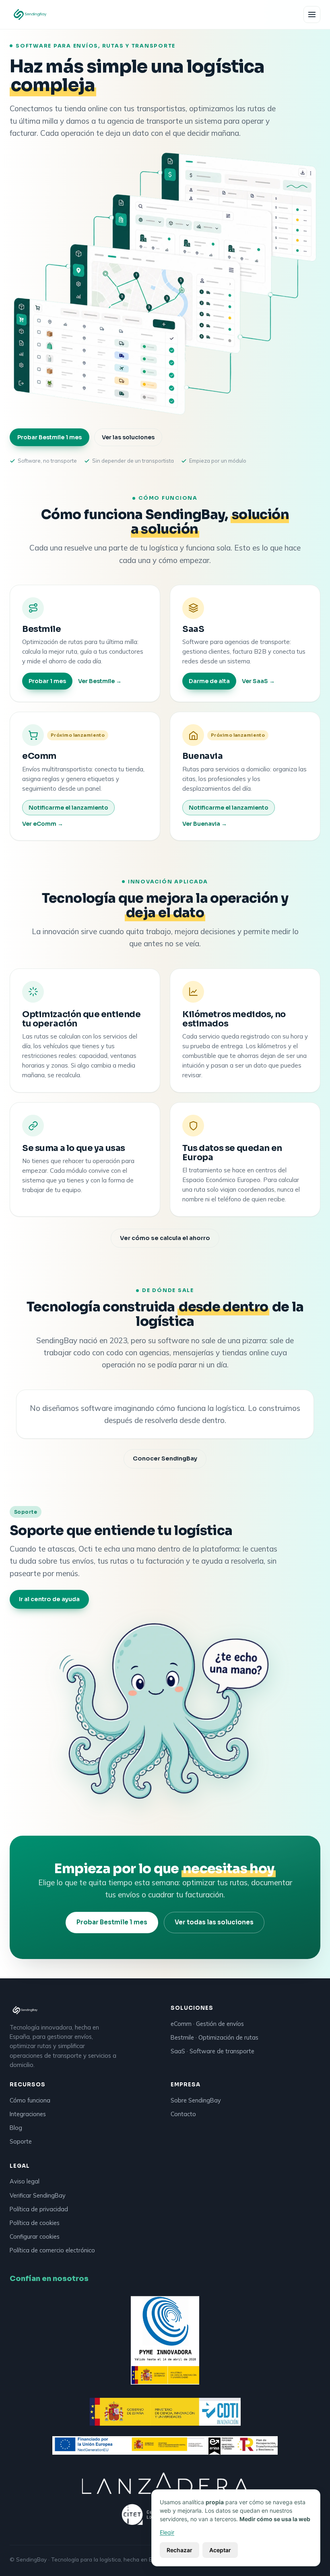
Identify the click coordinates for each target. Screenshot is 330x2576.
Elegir (167, 2532)
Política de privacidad (39, 2209)
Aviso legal (25, 2181)
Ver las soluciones (128, 437)
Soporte (21, 2141)
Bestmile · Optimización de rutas (214, 2037)
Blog (16, 2128)
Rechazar (179, 2550)
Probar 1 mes (47, 681)
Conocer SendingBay (165, 1458)
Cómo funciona (30, 2100)
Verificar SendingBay (38, 2195)
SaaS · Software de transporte (212, 2051)
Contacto (183, 2114)
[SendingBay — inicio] (30, 15)
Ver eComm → (43, 824)
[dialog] (236, 2528)
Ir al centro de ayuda (49, 1599)
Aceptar (220, 2550)
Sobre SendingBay (196, 2100)
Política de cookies (35, 2223)
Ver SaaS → (258, 681)
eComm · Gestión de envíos (207, 2024)
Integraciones (28, 2114)
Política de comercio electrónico (52, 2250)
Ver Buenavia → (205, 824)
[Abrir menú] (312, 15)
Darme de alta (209, 681)
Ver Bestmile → (100, 681)
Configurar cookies (35, 2236)
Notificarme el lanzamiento (68, 808)
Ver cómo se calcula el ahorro (165, 1238)
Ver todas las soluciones (214, 1922)
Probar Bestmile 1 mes (49, 437)
